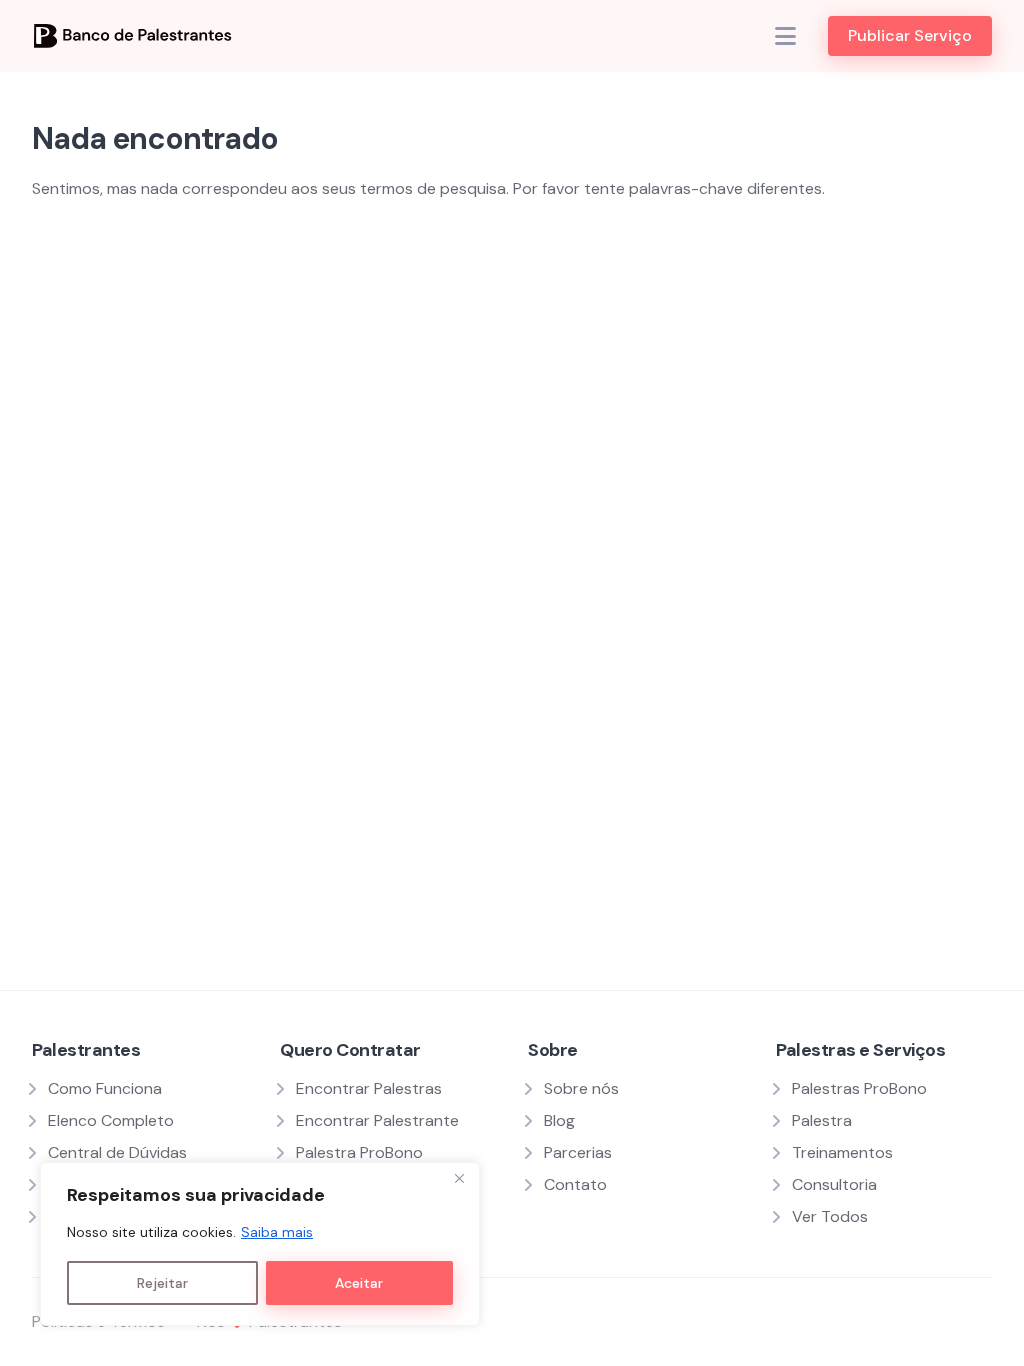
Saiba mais (277, 1232)
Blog (559, 1120)
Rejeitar (162, 1283)
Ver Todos (830, 1216)
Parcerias (578, 1152)
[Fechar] (459, 1179)
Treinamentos (842, 1152)
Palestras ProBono (859, 1088)
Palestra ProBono (359, 1152)
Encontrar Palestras (369, 1088)
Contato (575, 1184)
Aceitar (359, 1283)
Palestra (822, 1120)
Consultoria (834, 1184)
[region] (260, 1244)
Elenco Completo (111, 1120)
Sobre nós (581, 1088)
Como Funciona (105, 1088)
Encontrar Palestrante (377, 1120)
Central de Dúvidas (117, 1152)
